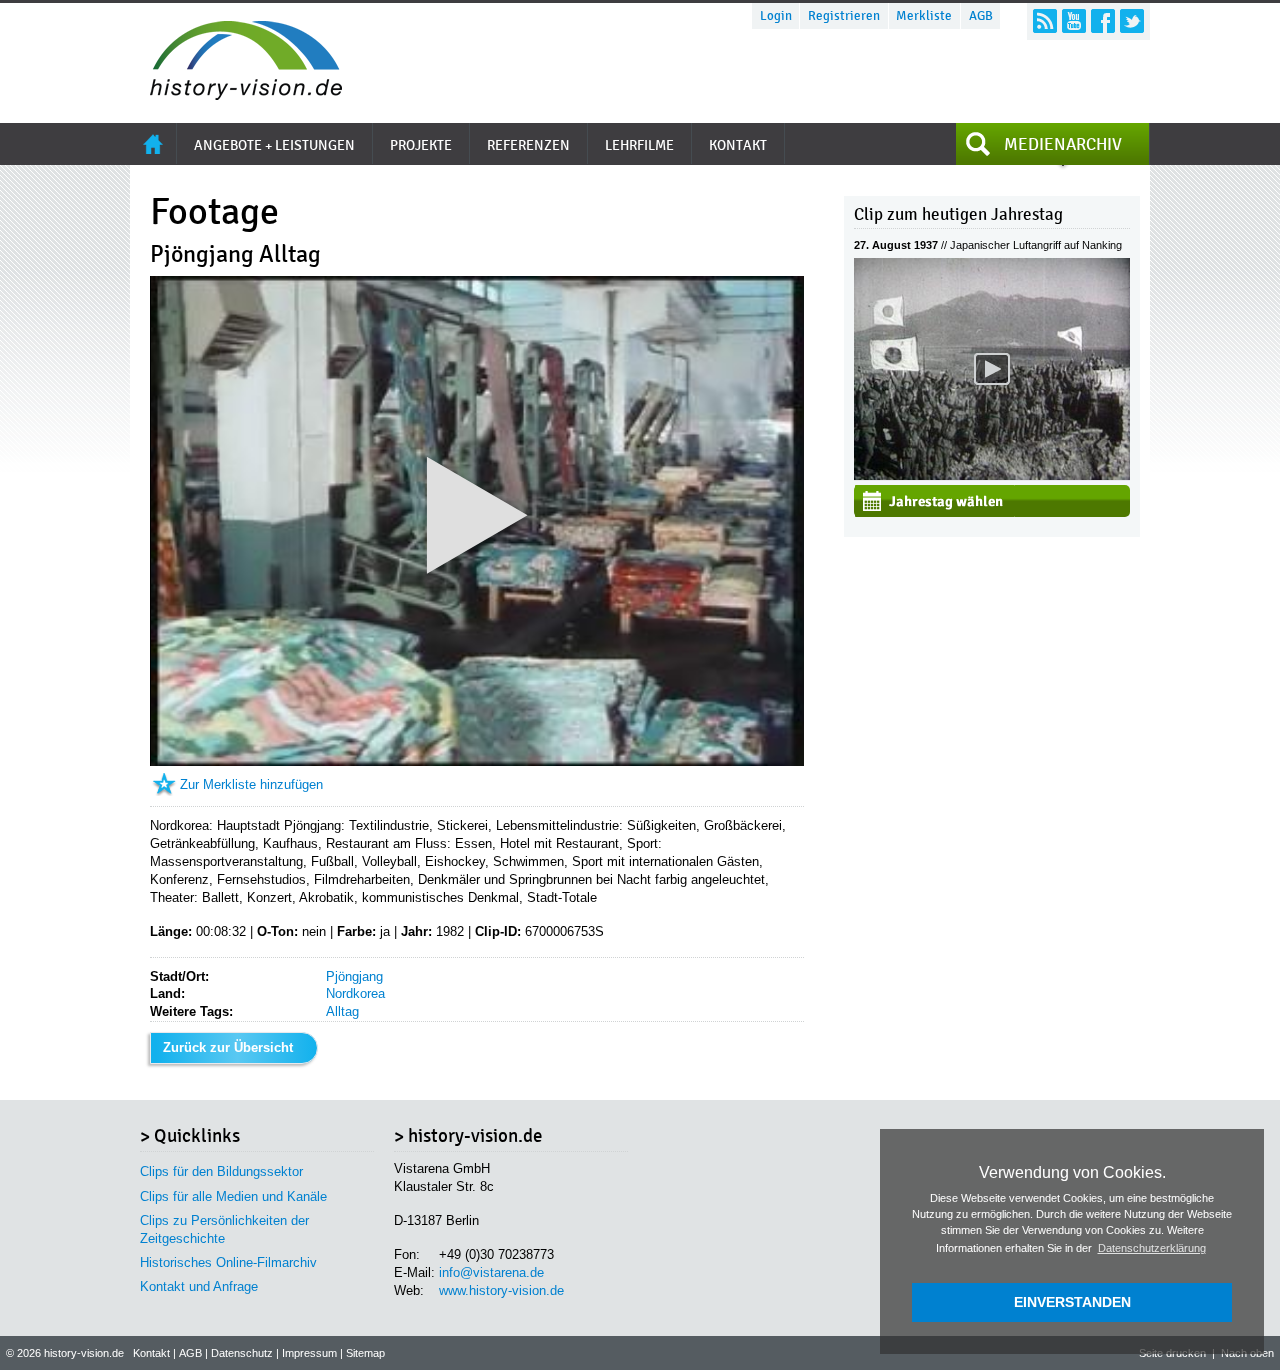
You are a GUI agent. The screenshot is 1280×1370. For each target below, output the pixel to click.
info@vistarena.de (491, 1272)
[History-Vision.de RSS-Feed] (1045, 21)
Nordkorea (355, 993)
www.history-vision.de (501, 1290)
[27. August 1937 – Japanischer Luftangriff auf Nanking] (992, 475)
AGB (981, 16)
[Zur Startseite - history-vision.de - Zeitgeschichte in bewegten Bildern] (236, 94)
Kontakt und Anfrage (199, 1286)
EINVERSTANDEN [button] (1072, 1302)
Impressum (309, 1353)
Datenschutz (242, 1353)
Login (776, 16)
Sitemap (365, 1353)
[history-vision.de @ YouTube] (1074, 21)
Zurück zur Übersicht (228, 1047)
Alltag (342, 1011)
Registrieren (844, 16)
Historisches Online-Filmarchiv (228, 1262)
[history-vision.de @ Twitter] (1132, 21)
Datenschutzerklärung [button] (1152, 1248)
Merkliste (924, 16)
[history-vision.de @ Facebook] (1103, 21)
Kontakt (151, 1353)
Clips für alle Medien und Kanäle (233, 1196)
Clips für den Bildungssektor (221, 1171)
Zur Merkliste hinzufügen (251, 784)
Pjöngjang (354, 976)
